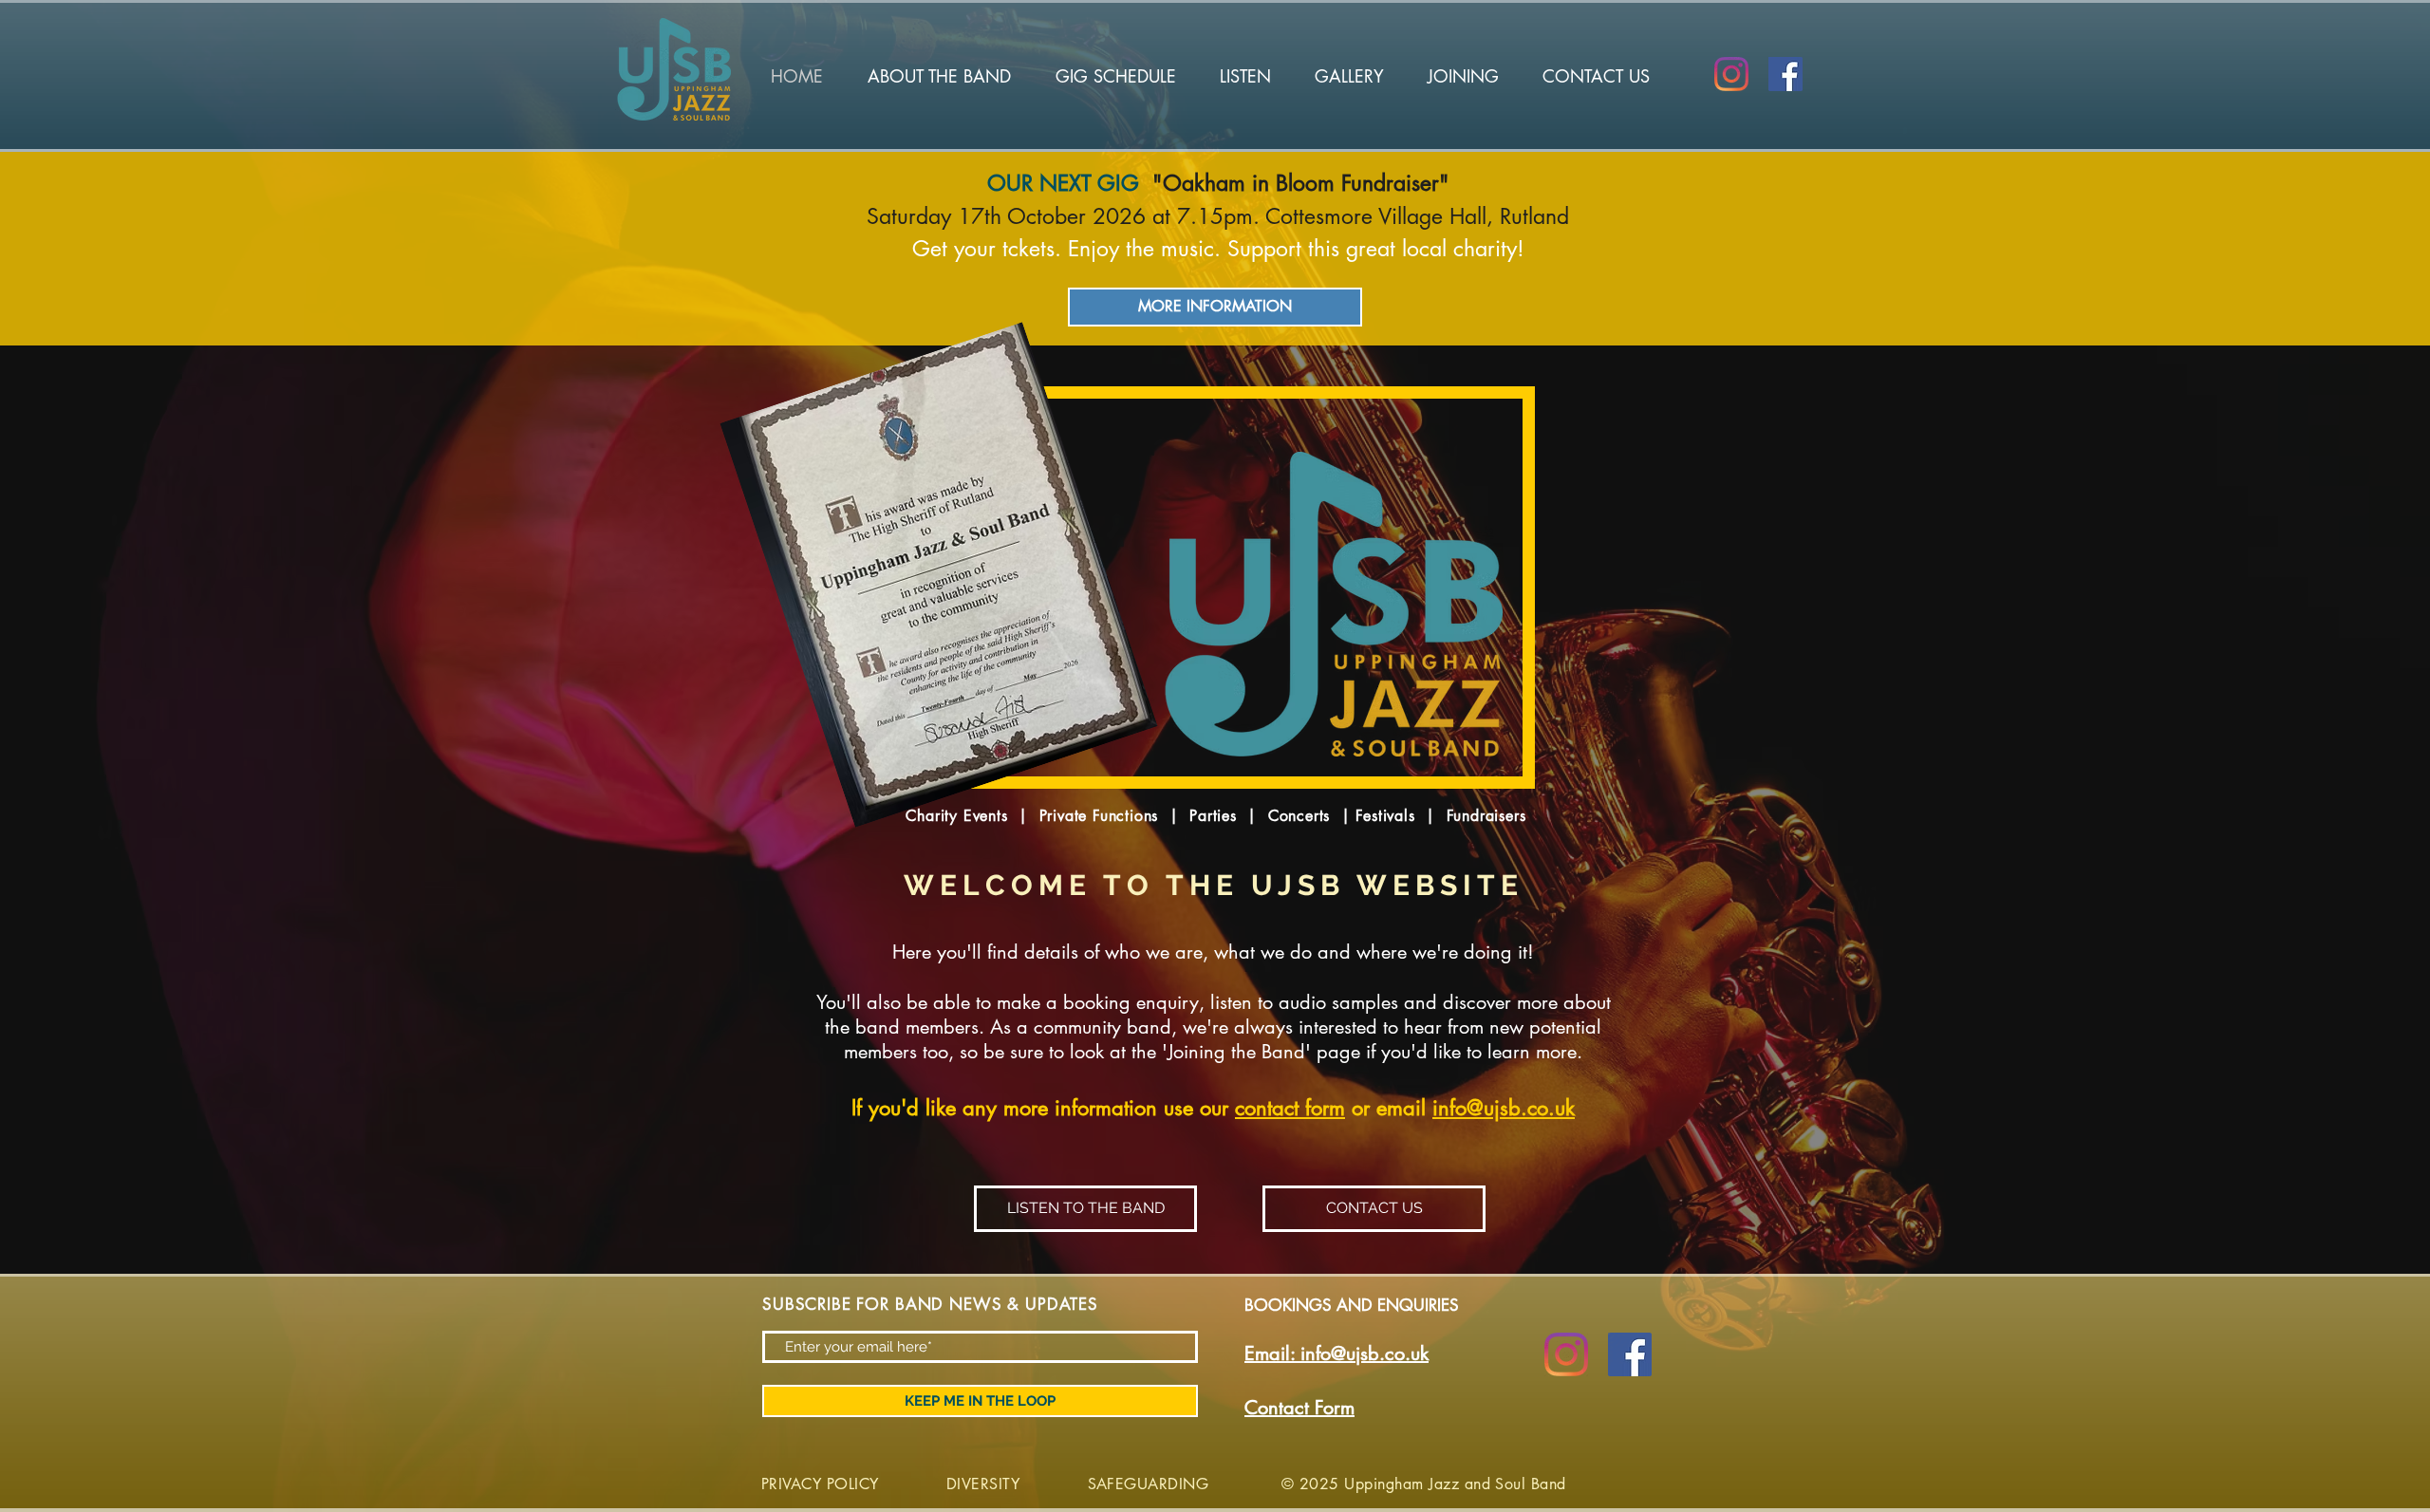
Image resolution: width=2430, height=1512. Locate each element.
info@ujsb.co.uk (1504, 1108)
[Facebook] (1785, 74)
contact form (1290, 1108)
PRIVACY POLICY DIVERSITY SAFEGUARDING (990, 1484)
